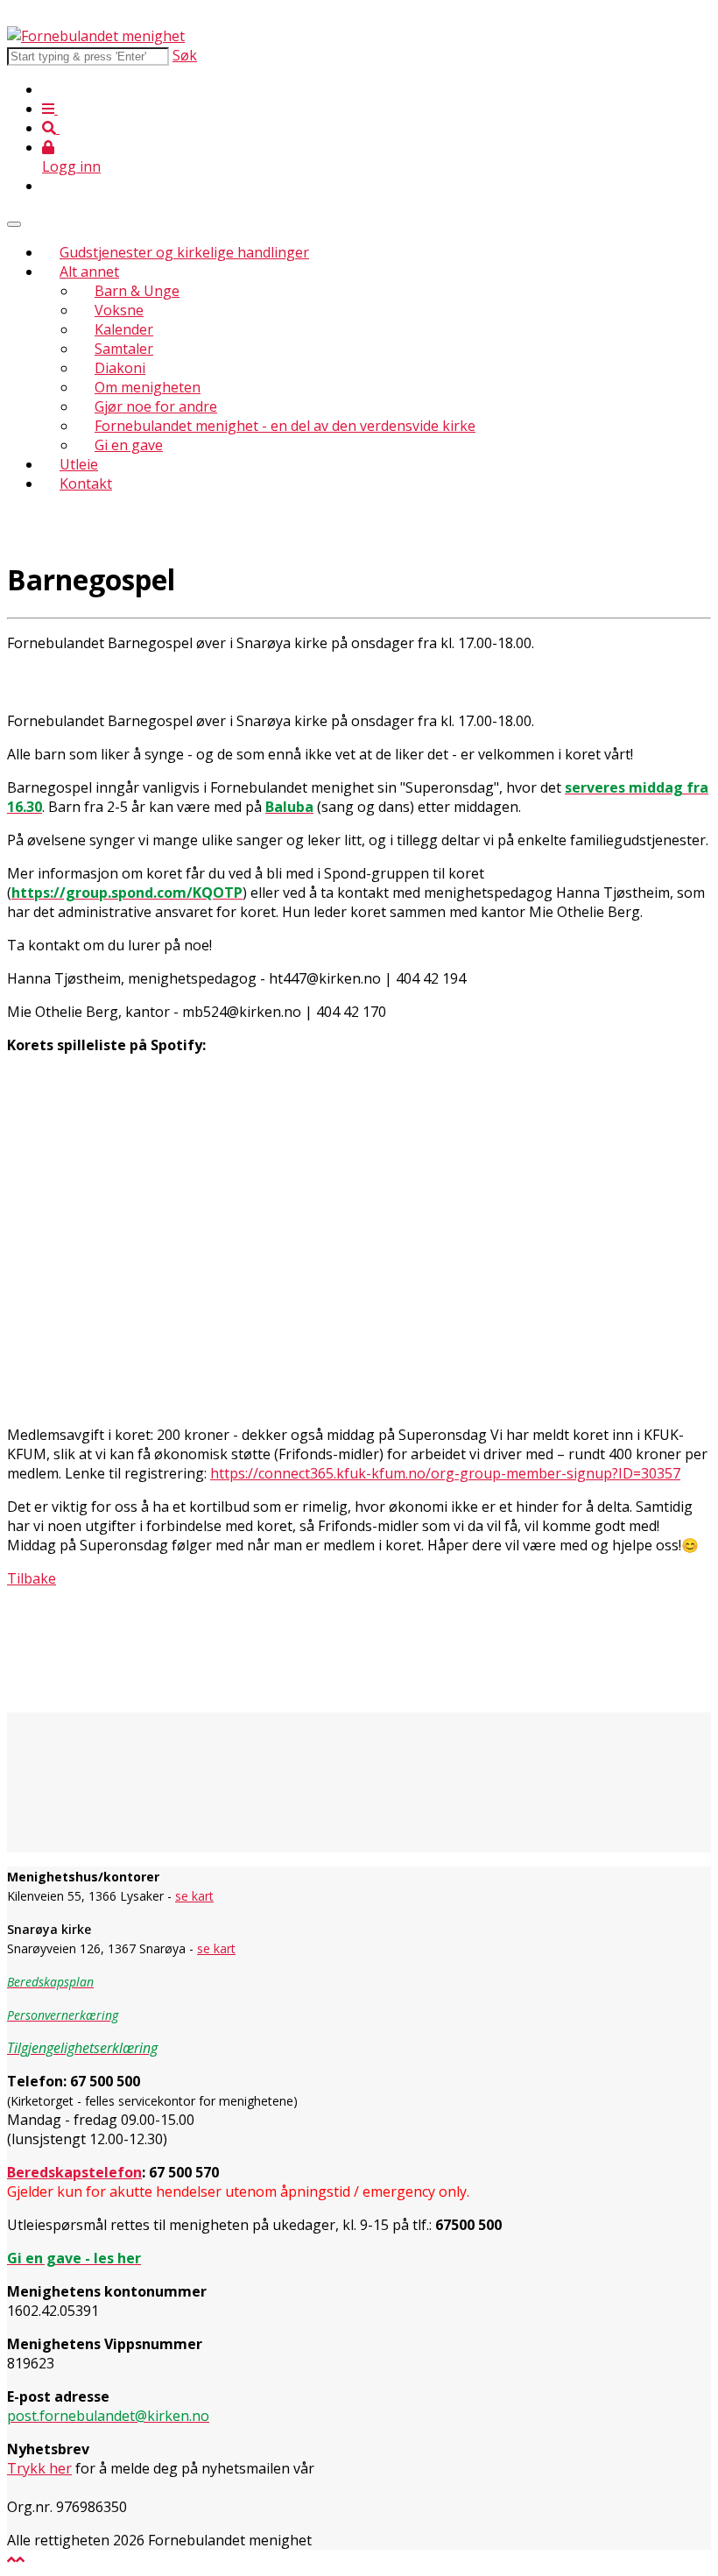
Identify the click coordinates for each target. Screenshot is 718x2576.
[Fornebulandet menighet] (96, 36)
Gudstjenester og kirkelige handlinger (184, 252)
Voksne (119, 310)
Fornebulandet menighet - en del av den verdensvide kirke (285, 426)
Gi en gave (129, 445)
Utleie (79, 464)
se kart (194, 1896)
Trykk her (39, 2468)
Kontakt (86, 483)
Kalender (124, 329)
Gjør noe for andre (156, 406)
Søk (185, 55)
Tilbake (32, 1578)
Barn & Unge (137, 291)
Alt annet (89, 272)
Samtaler (124, 349)
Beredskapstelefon (74, 2172)
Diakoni (120, 368)
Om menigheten (148, 387)
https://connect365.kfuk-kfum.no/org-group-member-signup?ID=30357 (445, 1473)
